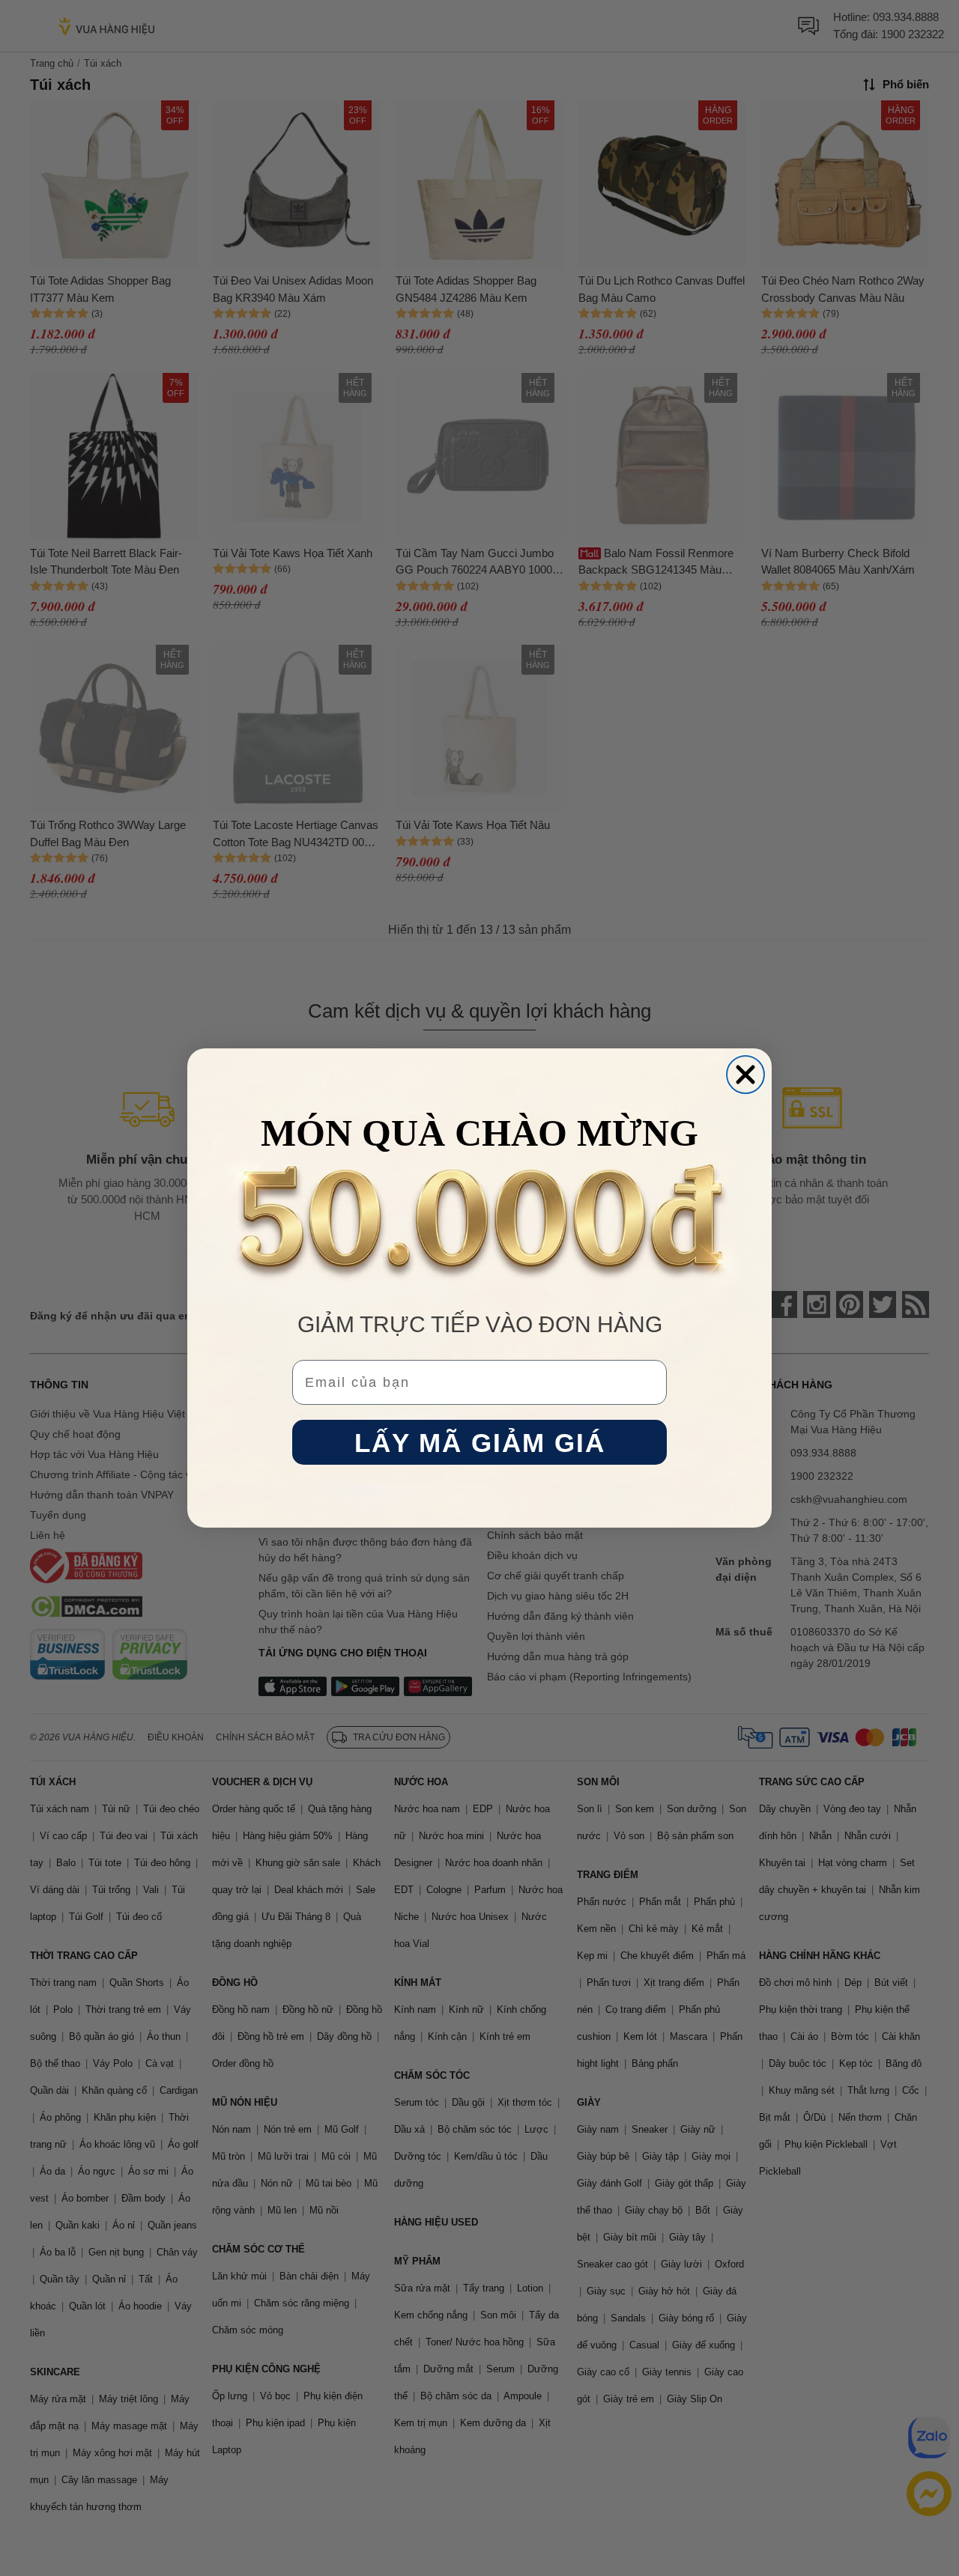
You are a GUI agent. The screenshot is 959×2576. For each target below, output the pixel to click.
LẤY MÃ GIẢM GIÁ (480, 1443)
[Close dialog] (745, 1075)
